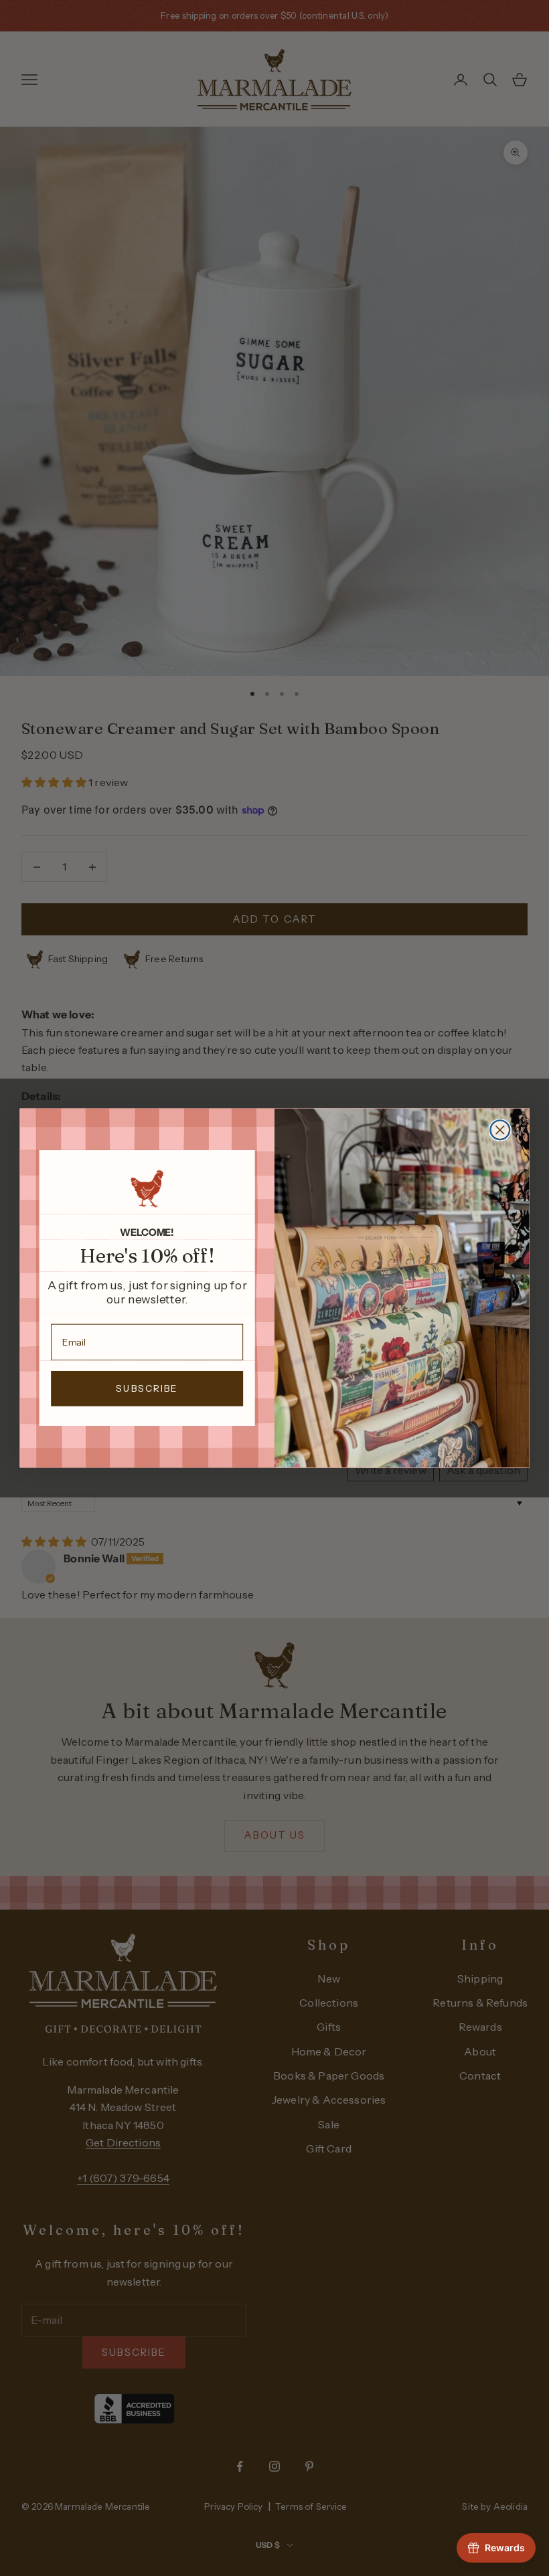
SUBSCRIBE (147, 1389)
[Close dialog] (500, 1130)
